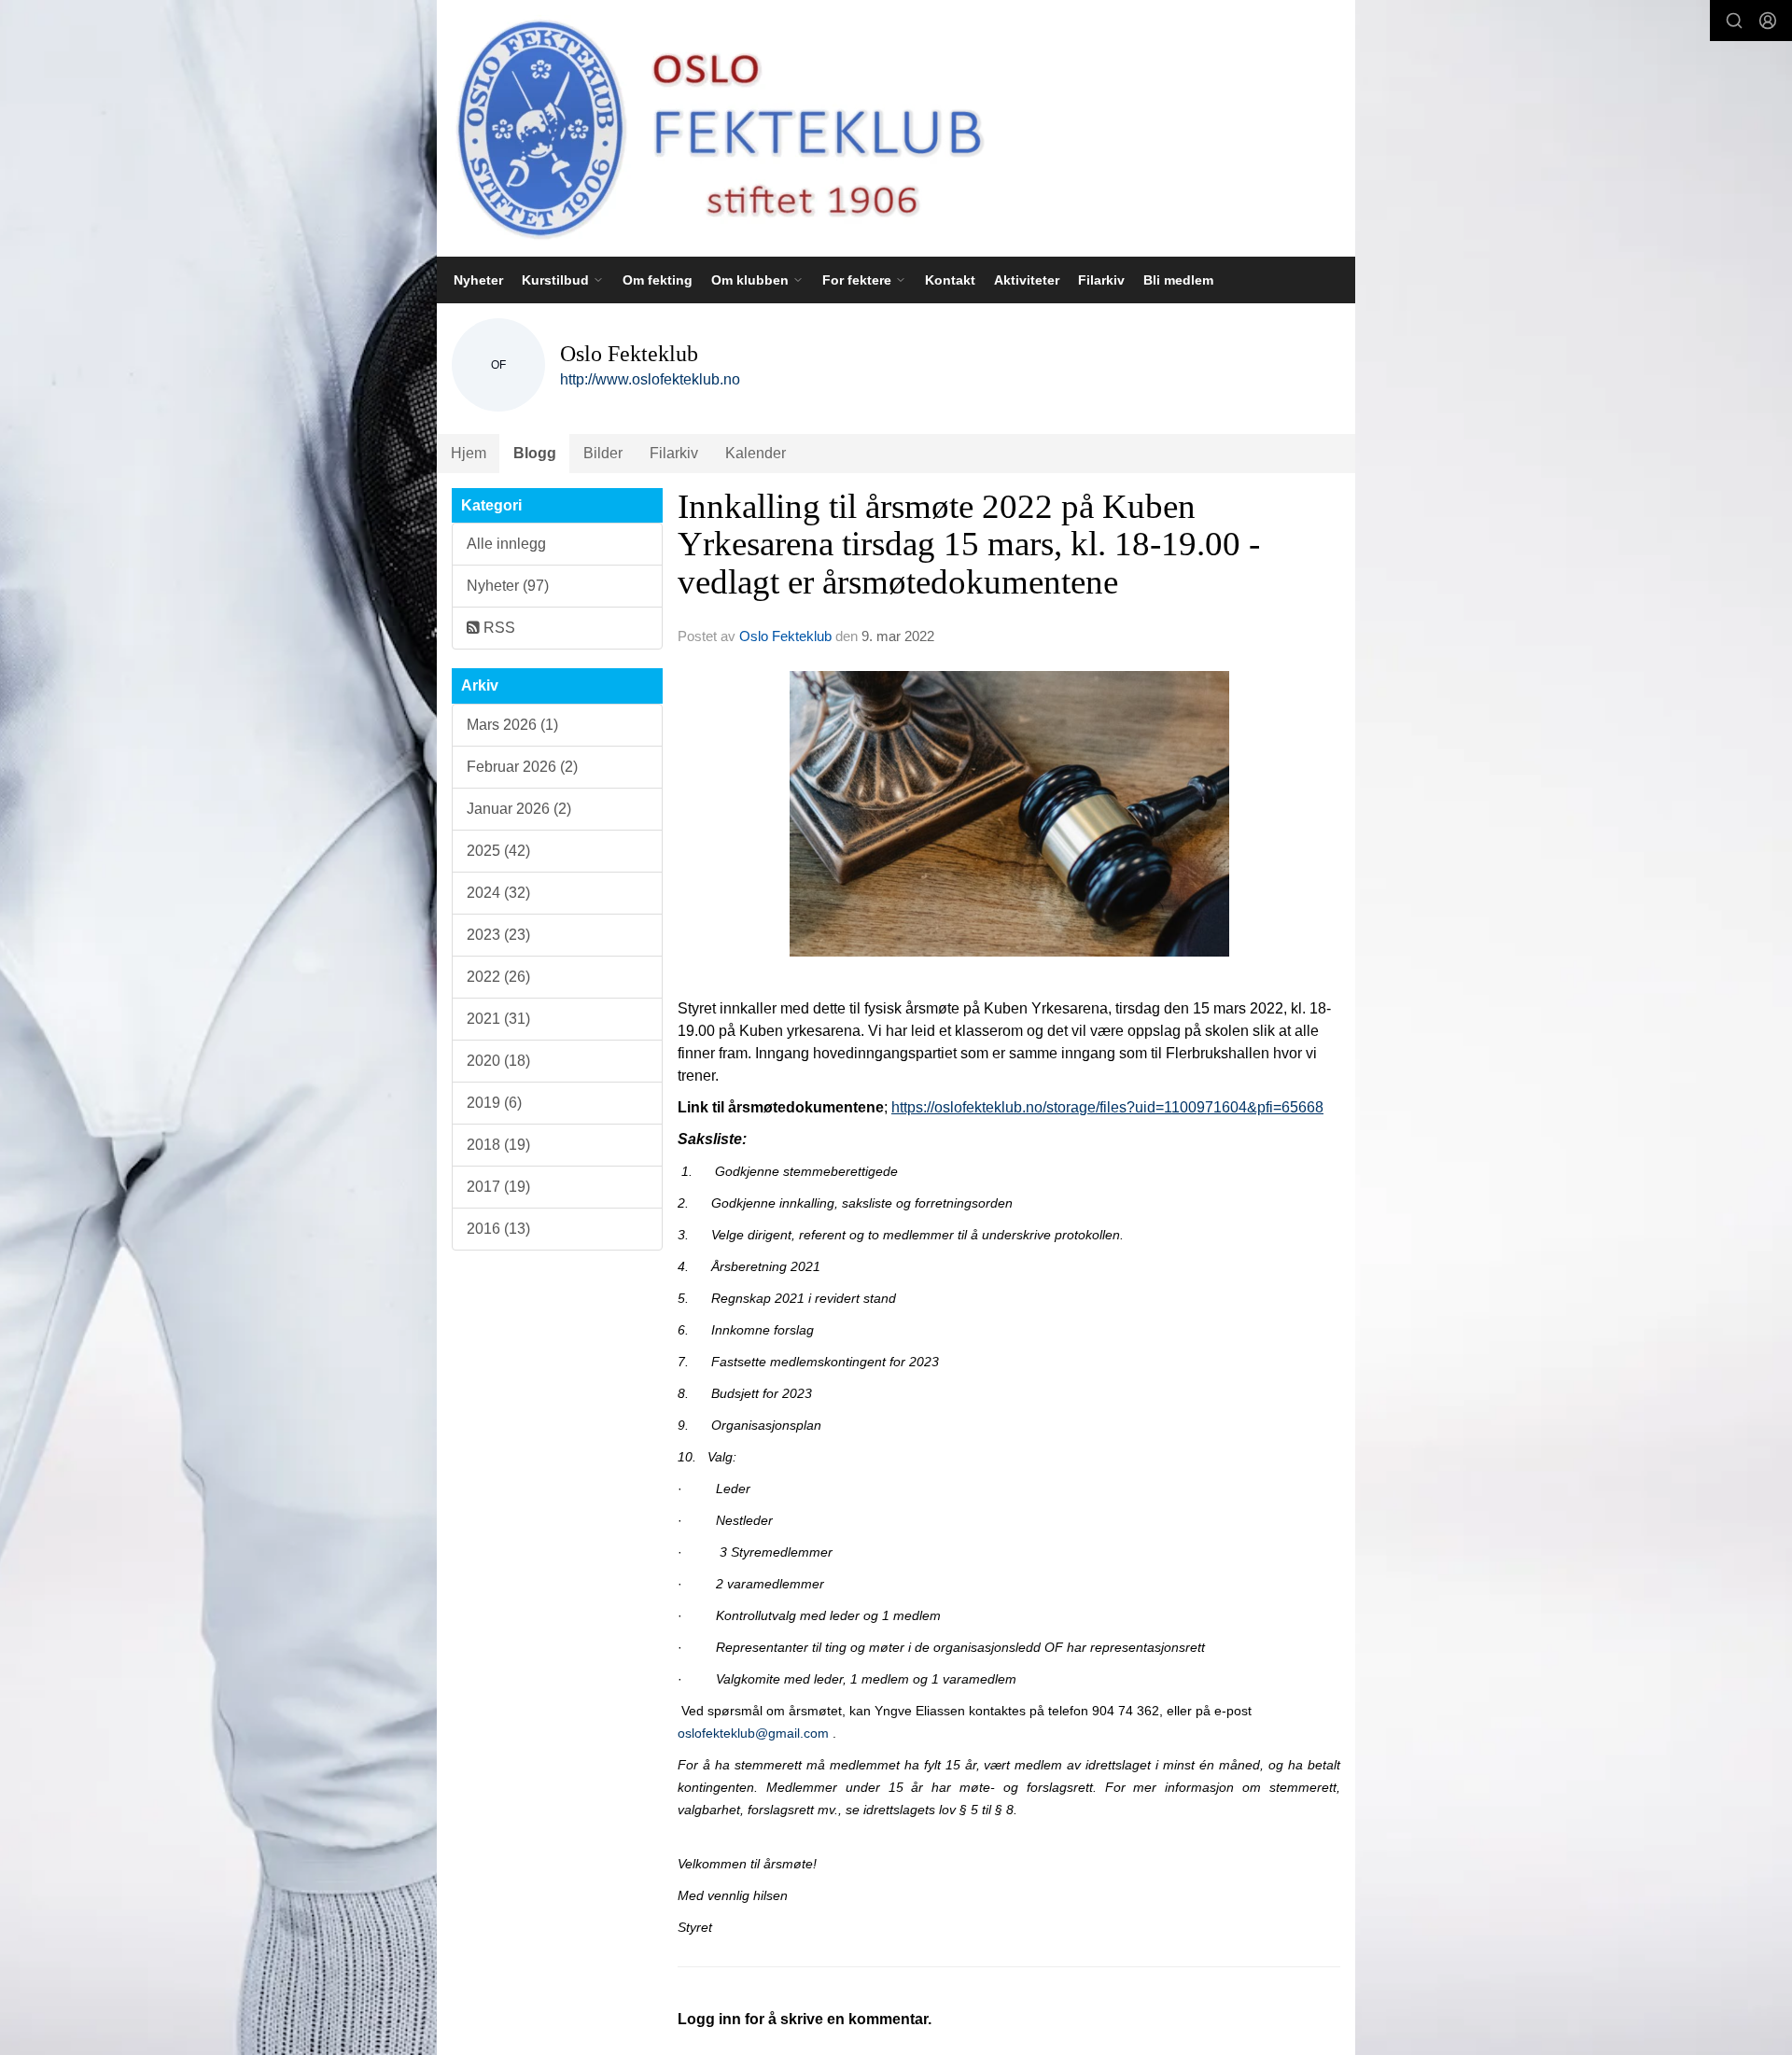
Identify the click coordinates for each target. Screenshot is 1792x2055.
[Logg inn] (1768, 21)
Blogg (535, 453)
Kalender (756, 453)
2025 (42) (498, 851)
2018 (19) (498, 1145)
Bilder (603, 453)
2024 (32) (498, 893)
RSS (497, 628)
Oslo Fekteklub (785, 636)
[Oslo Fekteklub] (713, 128)
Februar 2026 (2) (522, 767)
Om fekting (658, 280)
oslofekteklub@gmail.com (753, 1733)
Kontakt (950, 280)
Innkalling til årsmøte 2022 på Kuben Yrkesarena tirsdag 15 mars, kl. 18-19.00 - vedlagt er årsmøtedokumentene (969, 544)
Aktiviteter (1027, 280)
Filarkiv (1101, 280)
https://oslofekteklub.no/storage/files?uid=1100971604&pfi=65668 (1107, 1107)
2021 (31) (498, 1019)
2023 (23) (498, 935)
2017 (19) (498, 1187)
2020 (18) (498, 1061)
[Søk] (1734, 21)
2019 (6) (494, 1103)
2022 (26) (498, 977)
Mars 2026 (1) (512, 725)
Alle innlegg (506, 544)
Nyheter (478, 280)
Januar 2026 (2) (519, 809)
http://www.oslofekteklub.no (650, 379)
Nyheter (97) (508, 586)
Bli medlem (1178, 280)
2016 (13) (498, 1229)
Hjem (469, 453)
